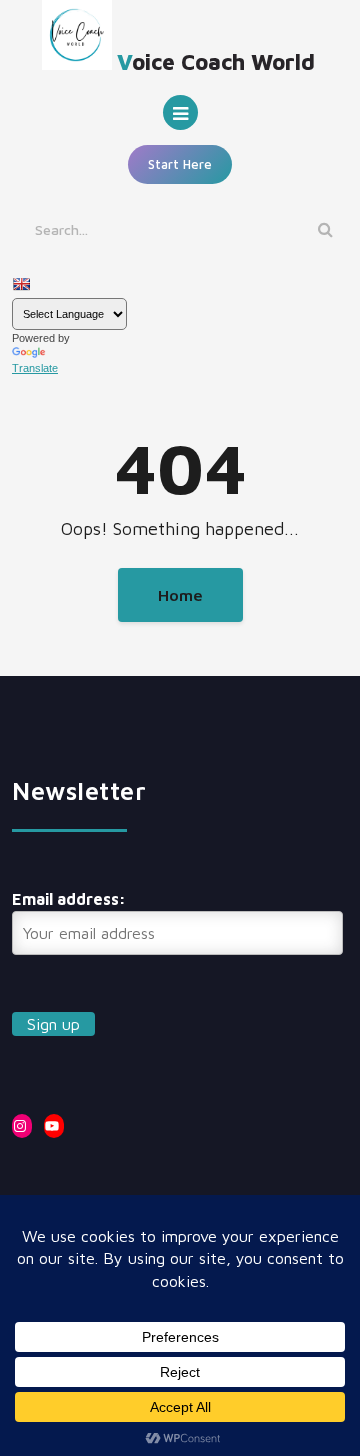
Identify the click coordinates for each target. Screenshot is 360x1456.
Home (180, 595)
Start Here (180, 164)
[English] (21, 284)
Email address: (69, 899)
